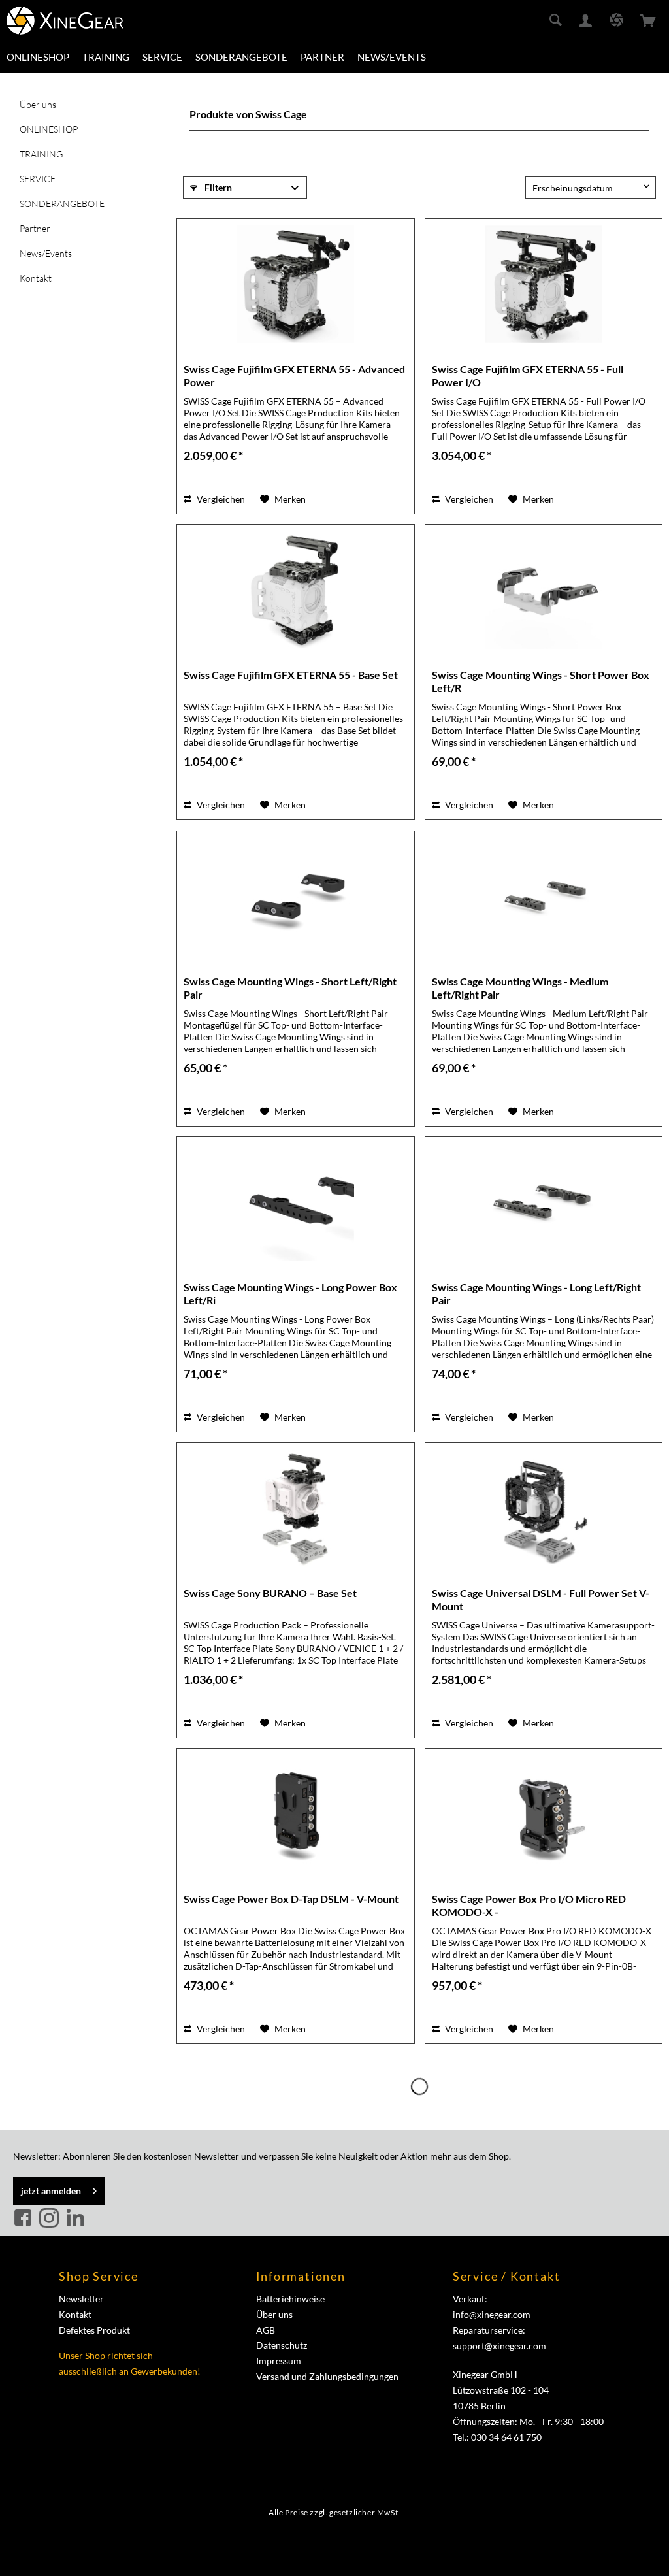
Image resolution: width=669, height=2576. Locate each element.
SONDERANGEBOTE (62, 204)
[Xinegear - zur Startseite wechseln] (65, 23)
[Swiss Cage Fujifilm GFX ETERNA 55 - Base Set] (295, 590)
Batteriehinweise (290, 2299)
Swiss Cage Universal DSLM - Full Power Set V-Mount (541, 1599)
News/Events (46, 253)
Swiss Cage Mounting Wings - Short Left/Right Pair (290, 988)
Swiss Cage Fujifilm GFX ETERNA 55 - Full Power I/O (528, 375)
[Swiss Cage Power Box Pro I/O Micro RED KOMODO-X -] (544, 1814)
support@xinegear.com (499, 2346)
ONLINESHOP (49, 129)
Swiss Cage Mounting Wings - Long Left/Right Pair (536, 1294)
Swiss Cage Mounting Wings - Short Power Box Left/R (541, 681)
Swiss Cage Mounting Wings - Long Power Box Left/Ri (290, 1294)
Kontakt (36, 278)
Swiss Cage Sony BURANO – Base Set (270, 1593)
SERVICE (38, 179)
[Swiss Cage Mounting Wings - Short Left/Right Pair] (295, 897)
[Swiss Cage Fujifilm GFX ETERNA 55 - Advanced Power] (295, 284)
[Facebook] (25, 2219)
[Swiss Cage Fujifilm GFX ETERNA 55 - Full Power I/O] (544, 284)
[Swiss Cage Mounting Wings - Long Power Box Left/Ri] (295, 1202)
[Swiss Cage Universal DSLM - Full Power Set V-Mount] (544, 1508)
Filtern (217, 187)
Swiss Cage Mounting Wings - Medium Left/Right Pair (520, 988)
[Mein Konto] (586, 21)
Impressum (279, 2361)
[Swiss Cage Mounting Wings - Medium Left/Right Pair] (544, 897)
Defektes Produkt (94, 2330)
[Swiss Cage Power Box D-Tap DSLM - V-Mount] (295, 1814)
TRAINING (41, 154)
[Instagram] (51, 2219)
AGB (266, 2330)
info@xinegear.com (492, 2314)
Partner (35, 228)
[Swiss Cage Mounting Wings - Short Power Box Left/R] (544, 590)
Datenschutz (282, 2345)
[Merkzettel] (616, 21)
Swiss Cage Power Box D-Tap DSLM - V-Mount (291, 1899)
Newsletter (81, 2299)
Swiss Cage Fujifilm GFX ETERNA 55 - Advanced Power (294, 375)
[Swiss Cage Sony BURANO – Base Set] (295, 1508)
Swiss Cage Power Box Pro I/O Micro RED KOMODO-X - (529, 1905)
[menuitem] (38, 57)
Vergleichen (220, 499)
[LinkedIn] (75, 2219)
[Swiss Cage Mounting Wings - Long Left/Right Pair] (544, 1202)
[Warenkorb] (648, 21)
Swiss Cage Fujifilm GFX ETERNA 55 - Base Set (291, 675)
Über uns (38, 104)
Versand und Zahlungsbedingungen (327, 2376)
